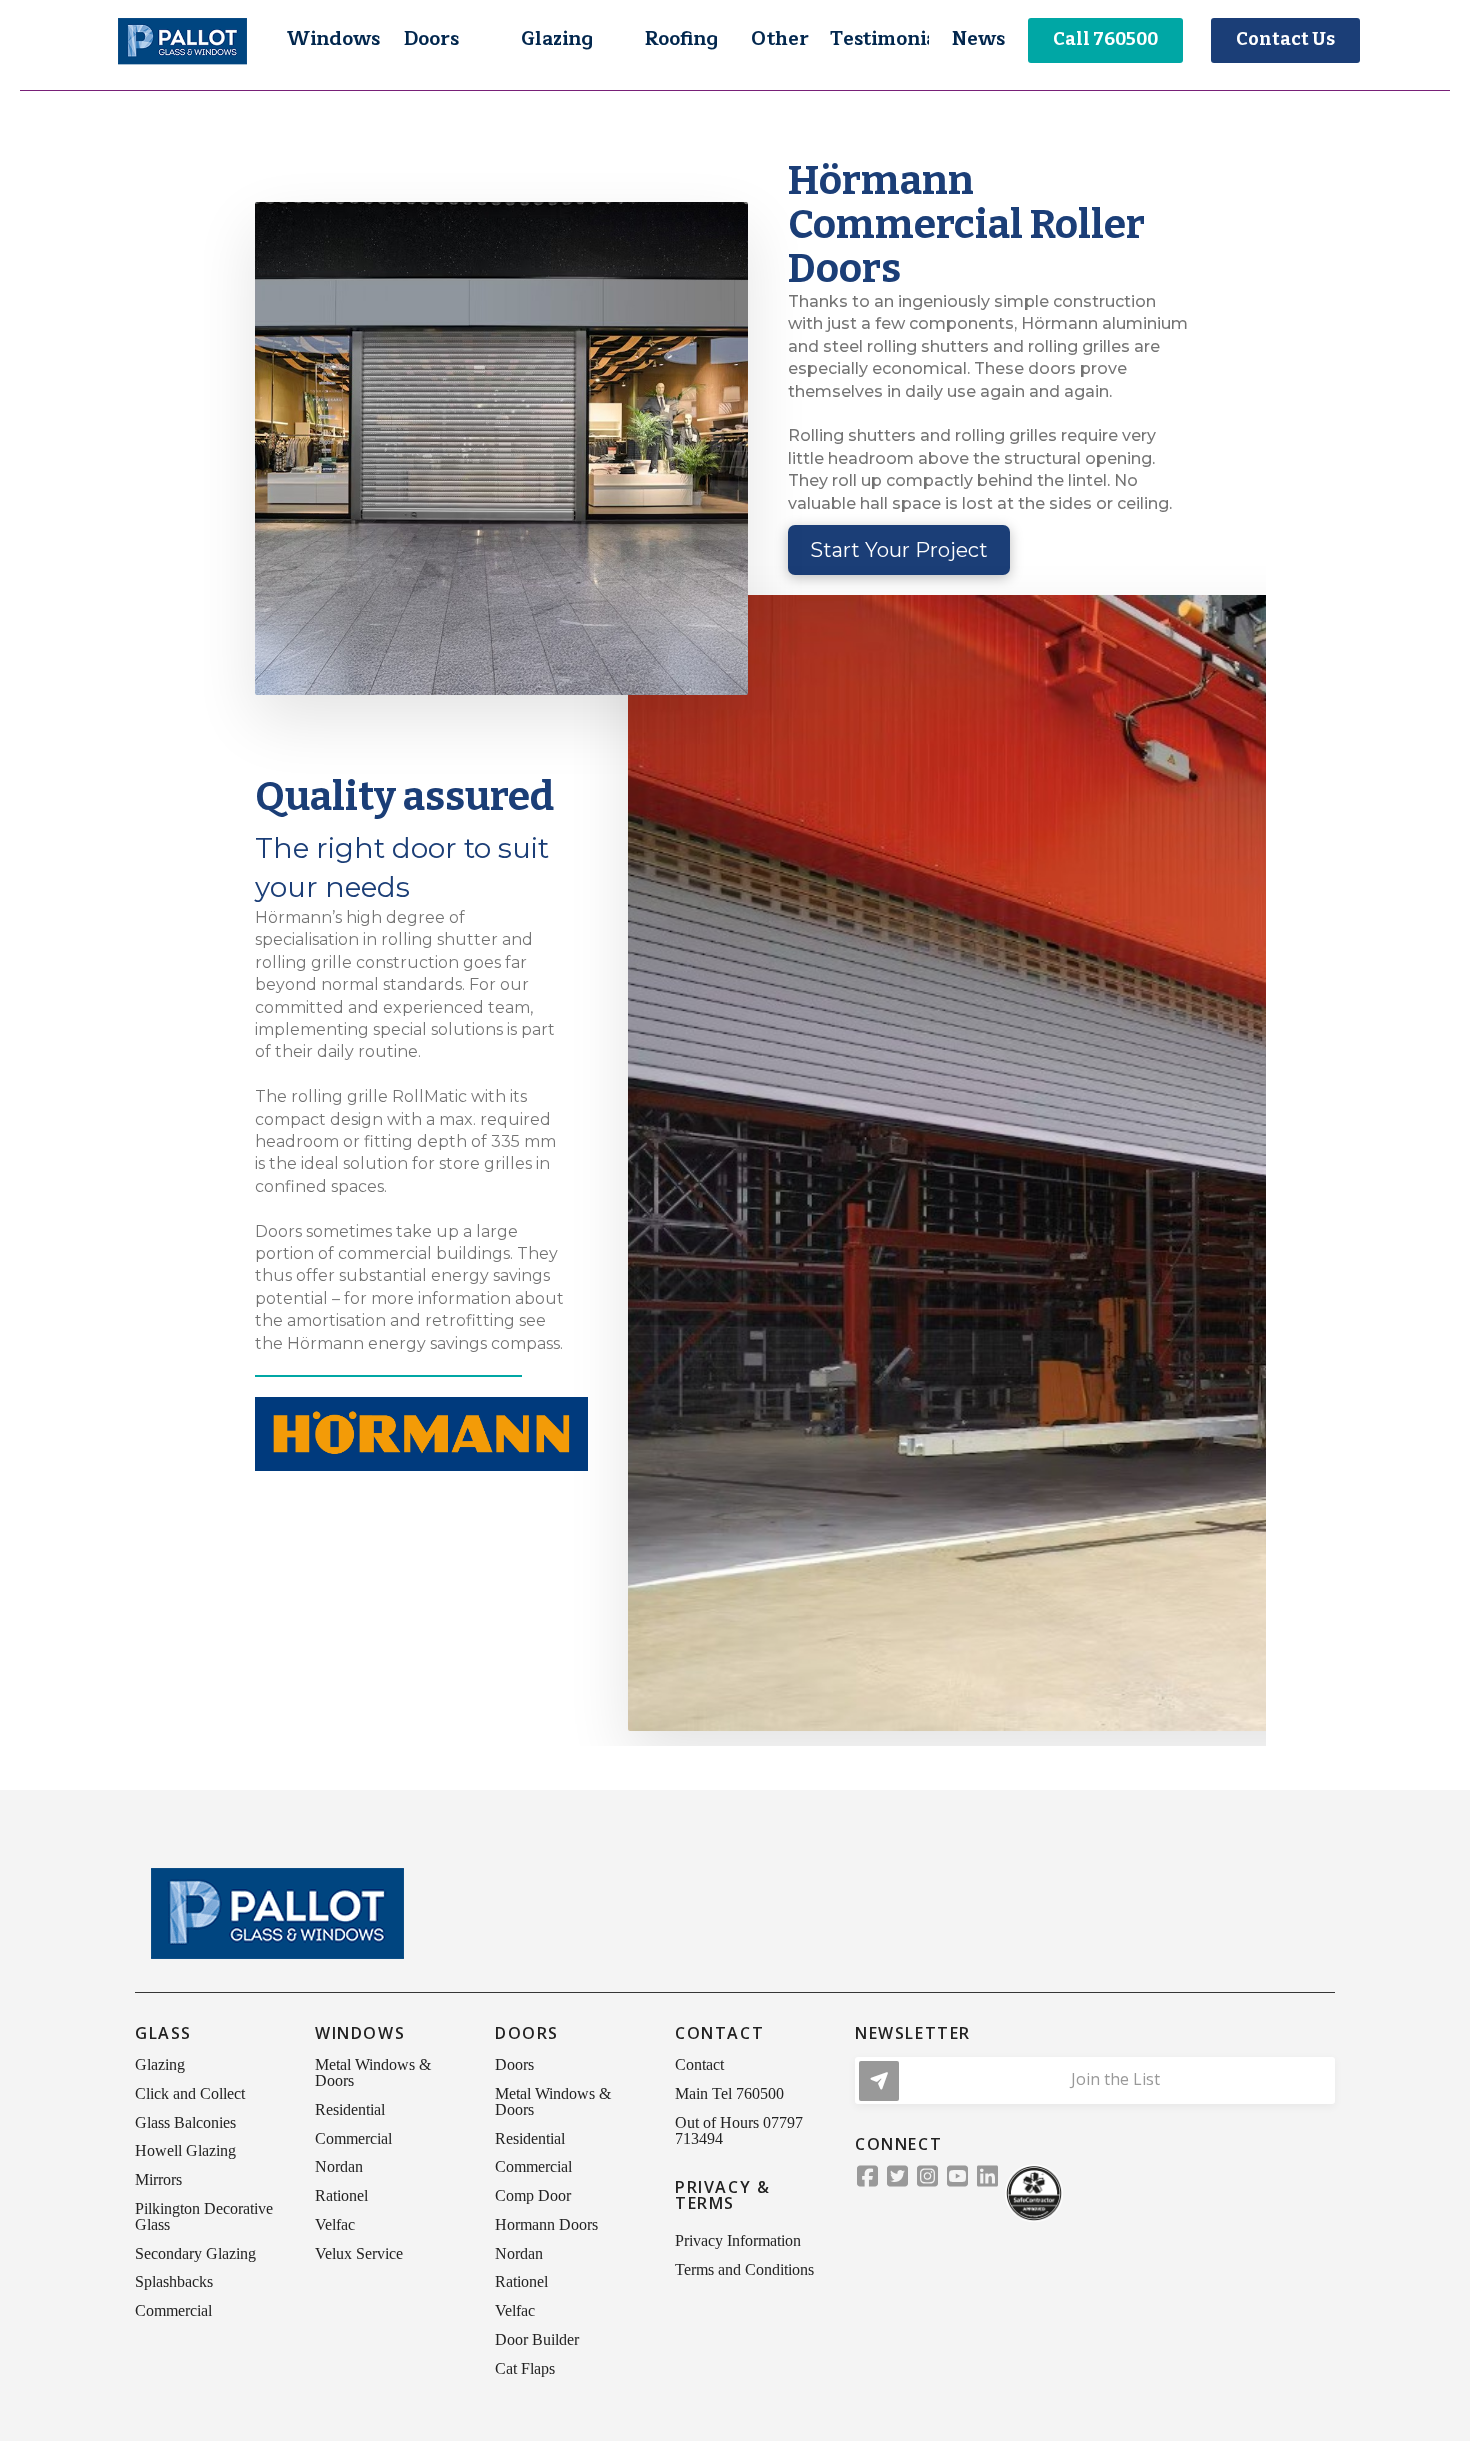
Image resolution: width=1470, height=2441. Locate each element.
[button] (332, 40)
